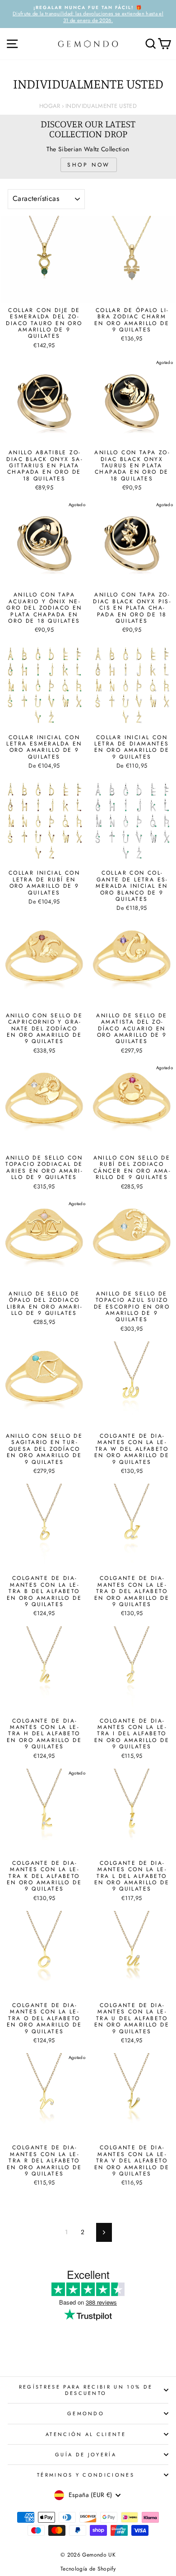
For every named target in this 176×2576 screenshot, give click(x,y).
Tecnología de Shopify (88, 2569)
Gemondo (86, 2413)
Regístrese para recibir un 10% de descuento (86, 2390)
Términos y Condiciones (86, 2475)
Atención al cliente (86, 2434)
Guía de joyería (86, 2455)
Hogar (50, 106)
